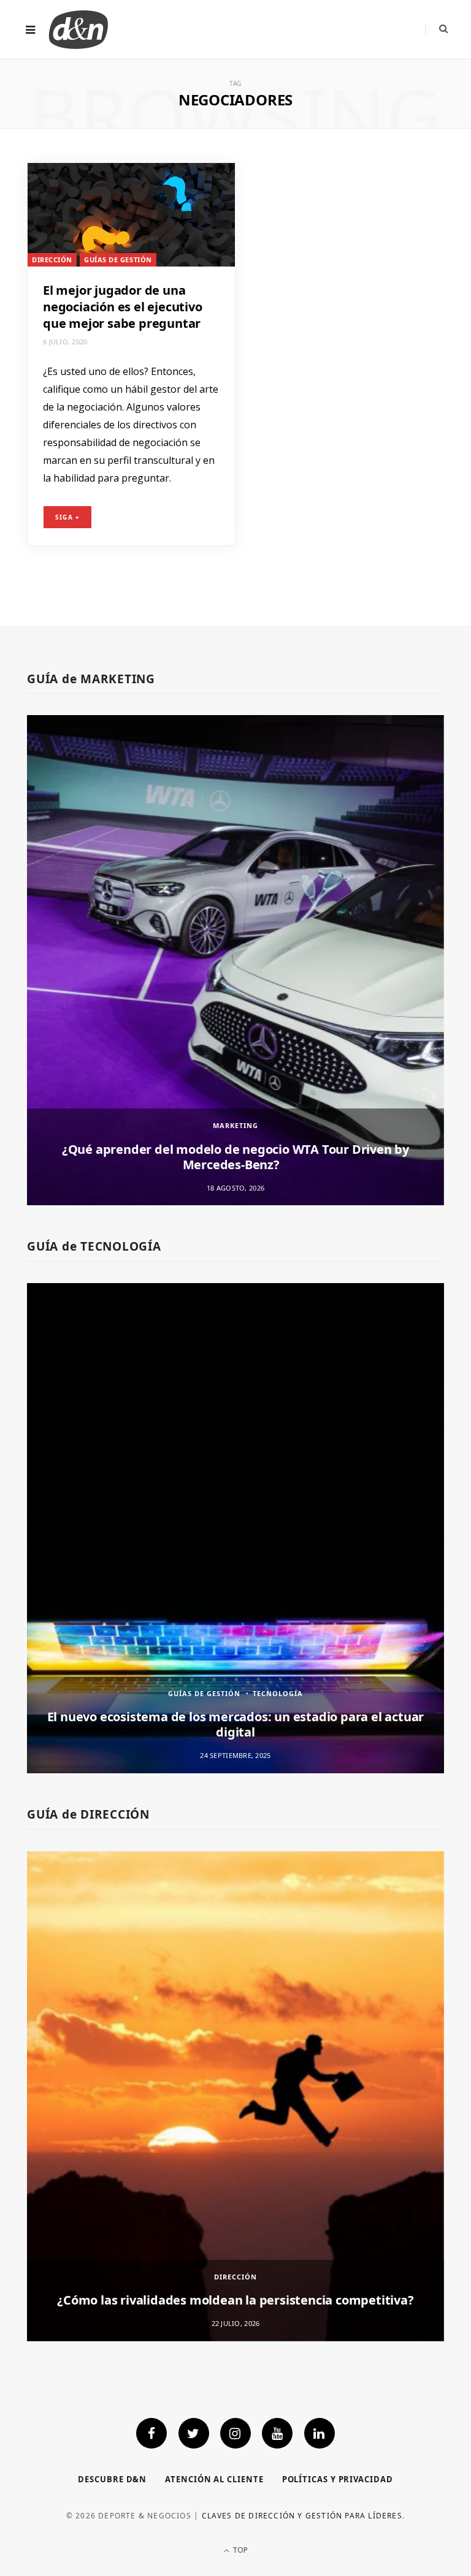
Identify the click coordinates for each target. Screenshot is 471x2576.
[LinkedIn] (320, 2433)
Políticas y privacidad (338, 2479)
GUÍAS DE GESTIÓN (118, 259)
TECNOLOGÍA (278, 1693)
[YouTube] (277, 2433)
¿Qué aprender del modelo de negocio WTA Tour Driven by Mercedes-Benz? (235, 1157)
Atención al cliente (214, 2479)
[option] (235, 960)
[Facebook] (151, 2433)
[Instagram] (235, 2433)
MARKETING (235, 1125)
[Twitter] (194, 2433)
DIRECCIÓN (52, 259)
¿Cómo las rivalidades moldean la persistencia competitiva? (235, 2300)
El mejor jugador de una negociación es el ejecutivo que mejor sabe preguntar (123, 307)
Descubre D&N (112, 2479)
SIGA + (67, 517)
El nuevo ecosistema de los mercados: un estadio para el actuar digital (236, 1724)
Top (239, 2550)
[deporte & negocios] (78, 29)
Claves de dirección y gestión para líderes (302, 2516)
